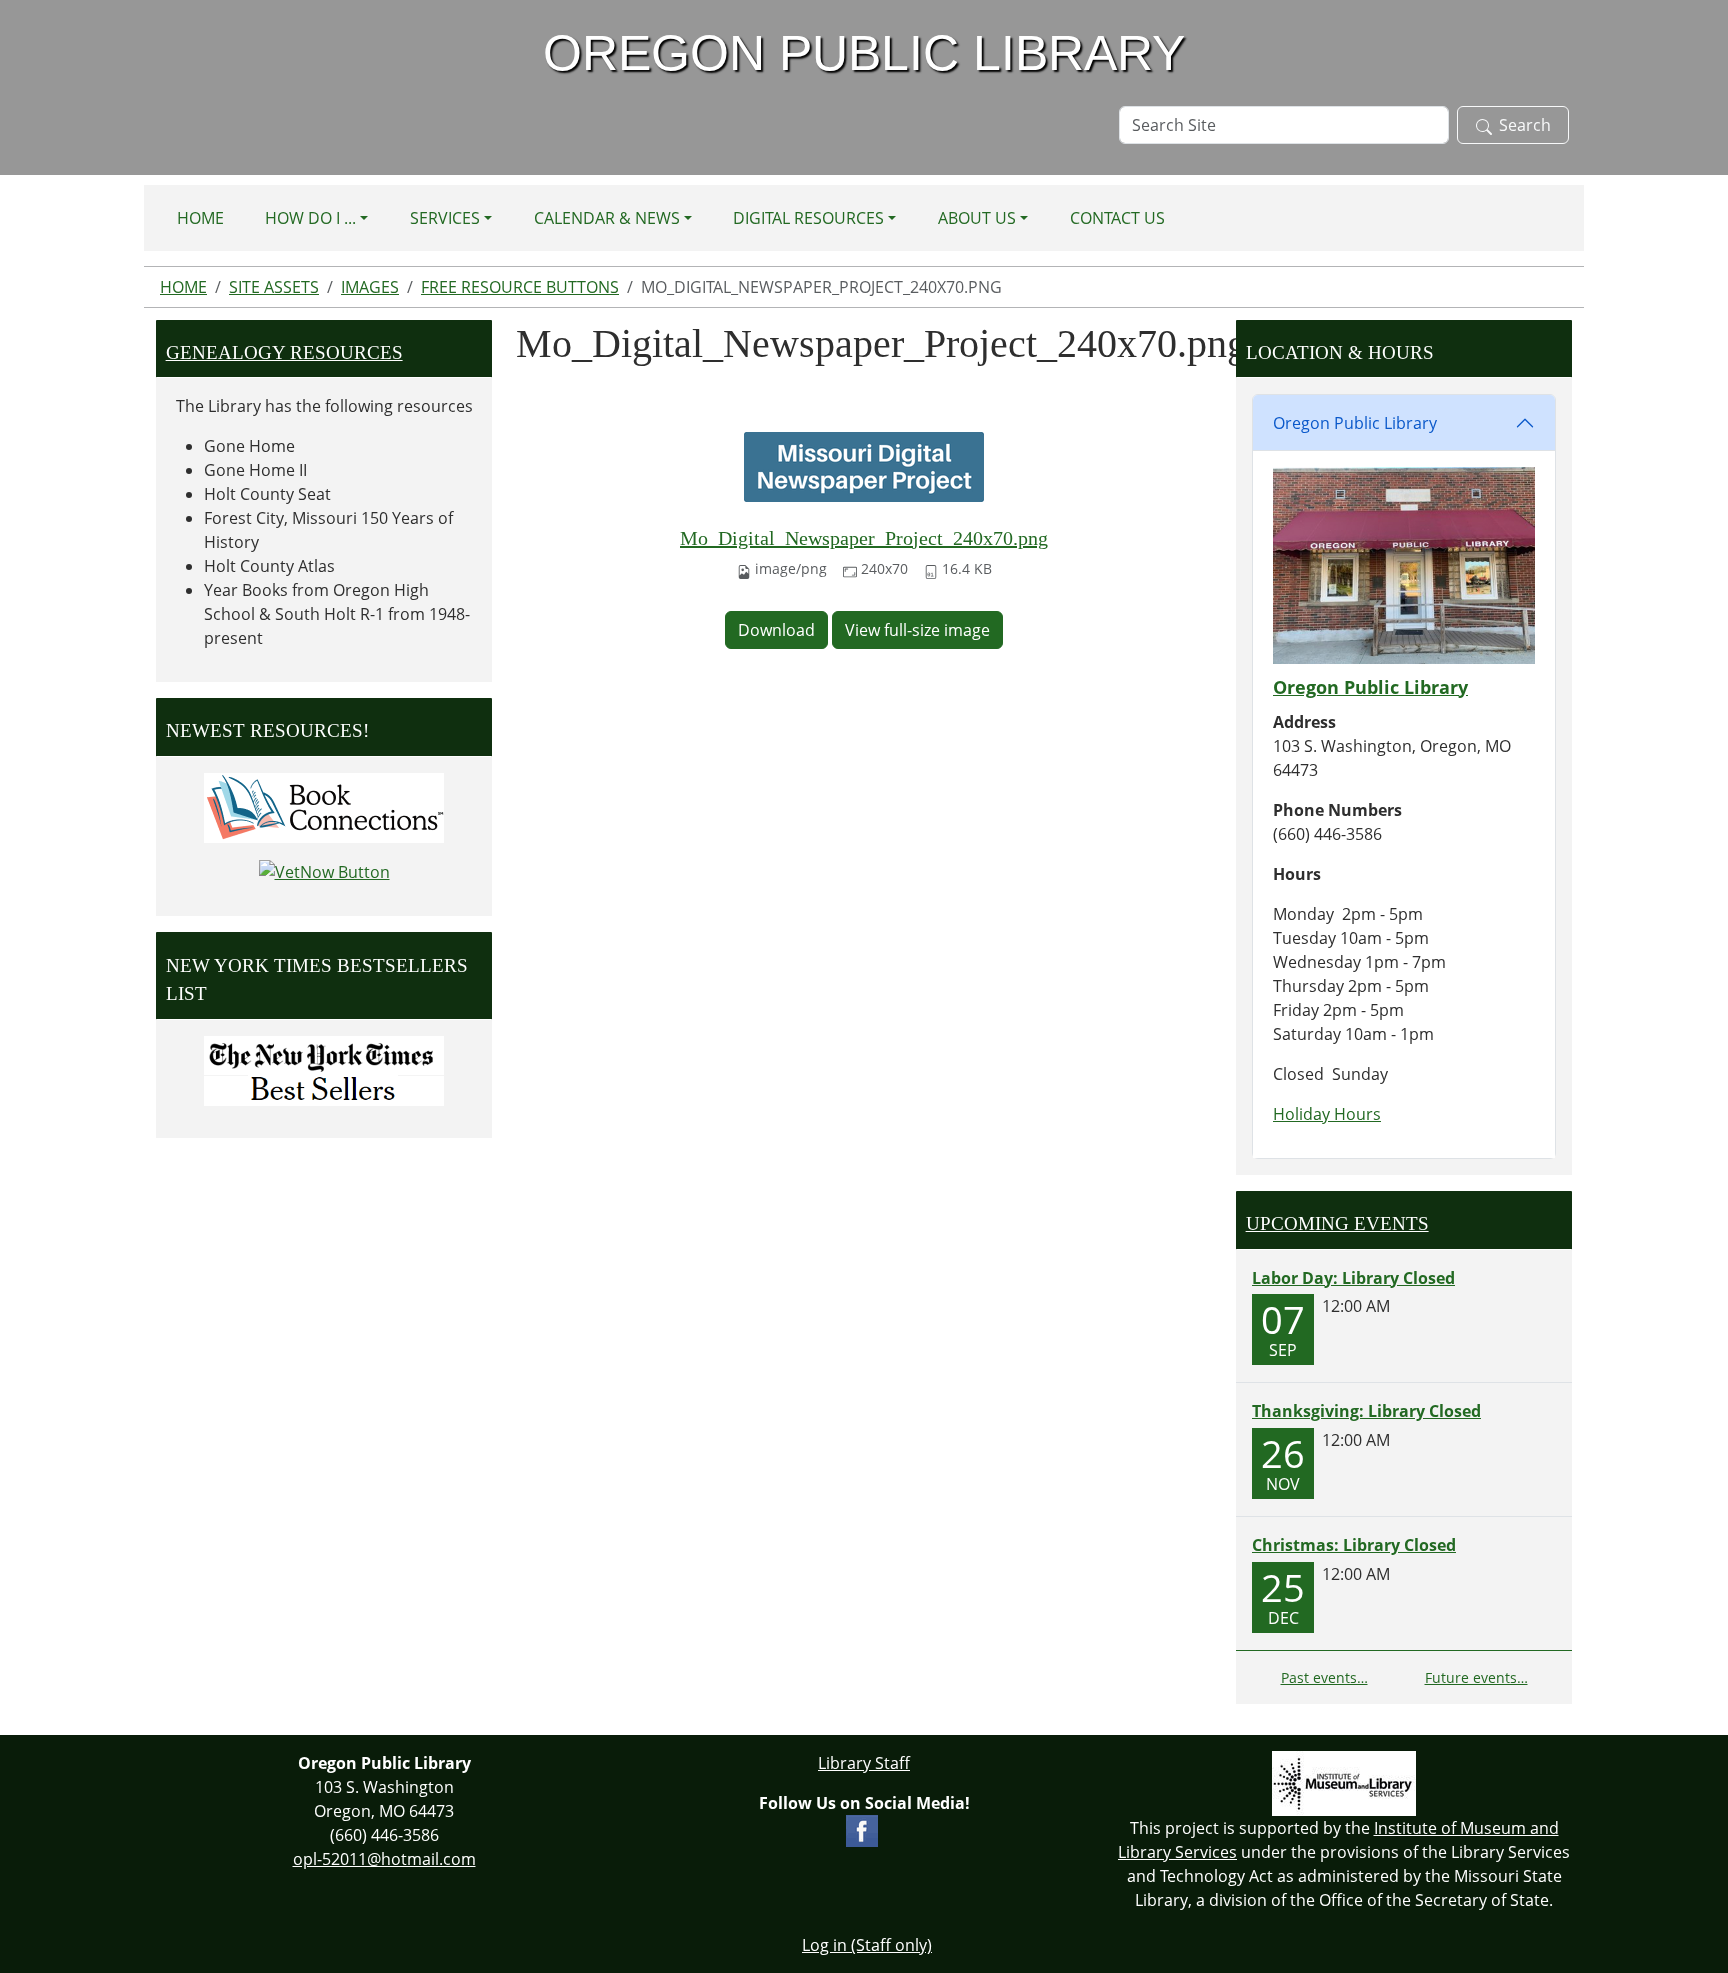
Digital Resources (808, 218)
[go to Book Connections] (324, 806)
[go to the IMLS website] (1344, 1783)
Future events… (1476, 1677)
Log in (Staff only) (867, 1945)
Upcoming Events (1337, 1223)
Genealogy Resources (284, 352)
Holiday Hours (1327, 1114)
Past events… (1324, 1677)
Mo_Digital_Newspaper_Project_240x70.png (864, 538)
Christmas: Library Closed (1354, 1545)
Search (1525, 125)
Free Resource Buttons (520, 287)
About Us (977, 218)
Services (445, 218)
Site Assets (274, 287)
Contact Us (1117, 218)
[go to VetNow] (324, 871)
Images (370, 287)
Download (776, 630)
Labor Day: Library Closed (1353, 1278)
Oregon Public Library (1355, 423)
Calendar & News (607, 218)
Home (200, 218)
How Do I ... (310, 218)
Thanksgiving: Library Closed (1366, 1411)
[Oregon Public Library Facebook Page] (862, 1829)
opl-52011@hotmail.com (384, 1859)
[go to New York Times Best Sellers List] (324, 1071)
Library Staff (864, 1763)
